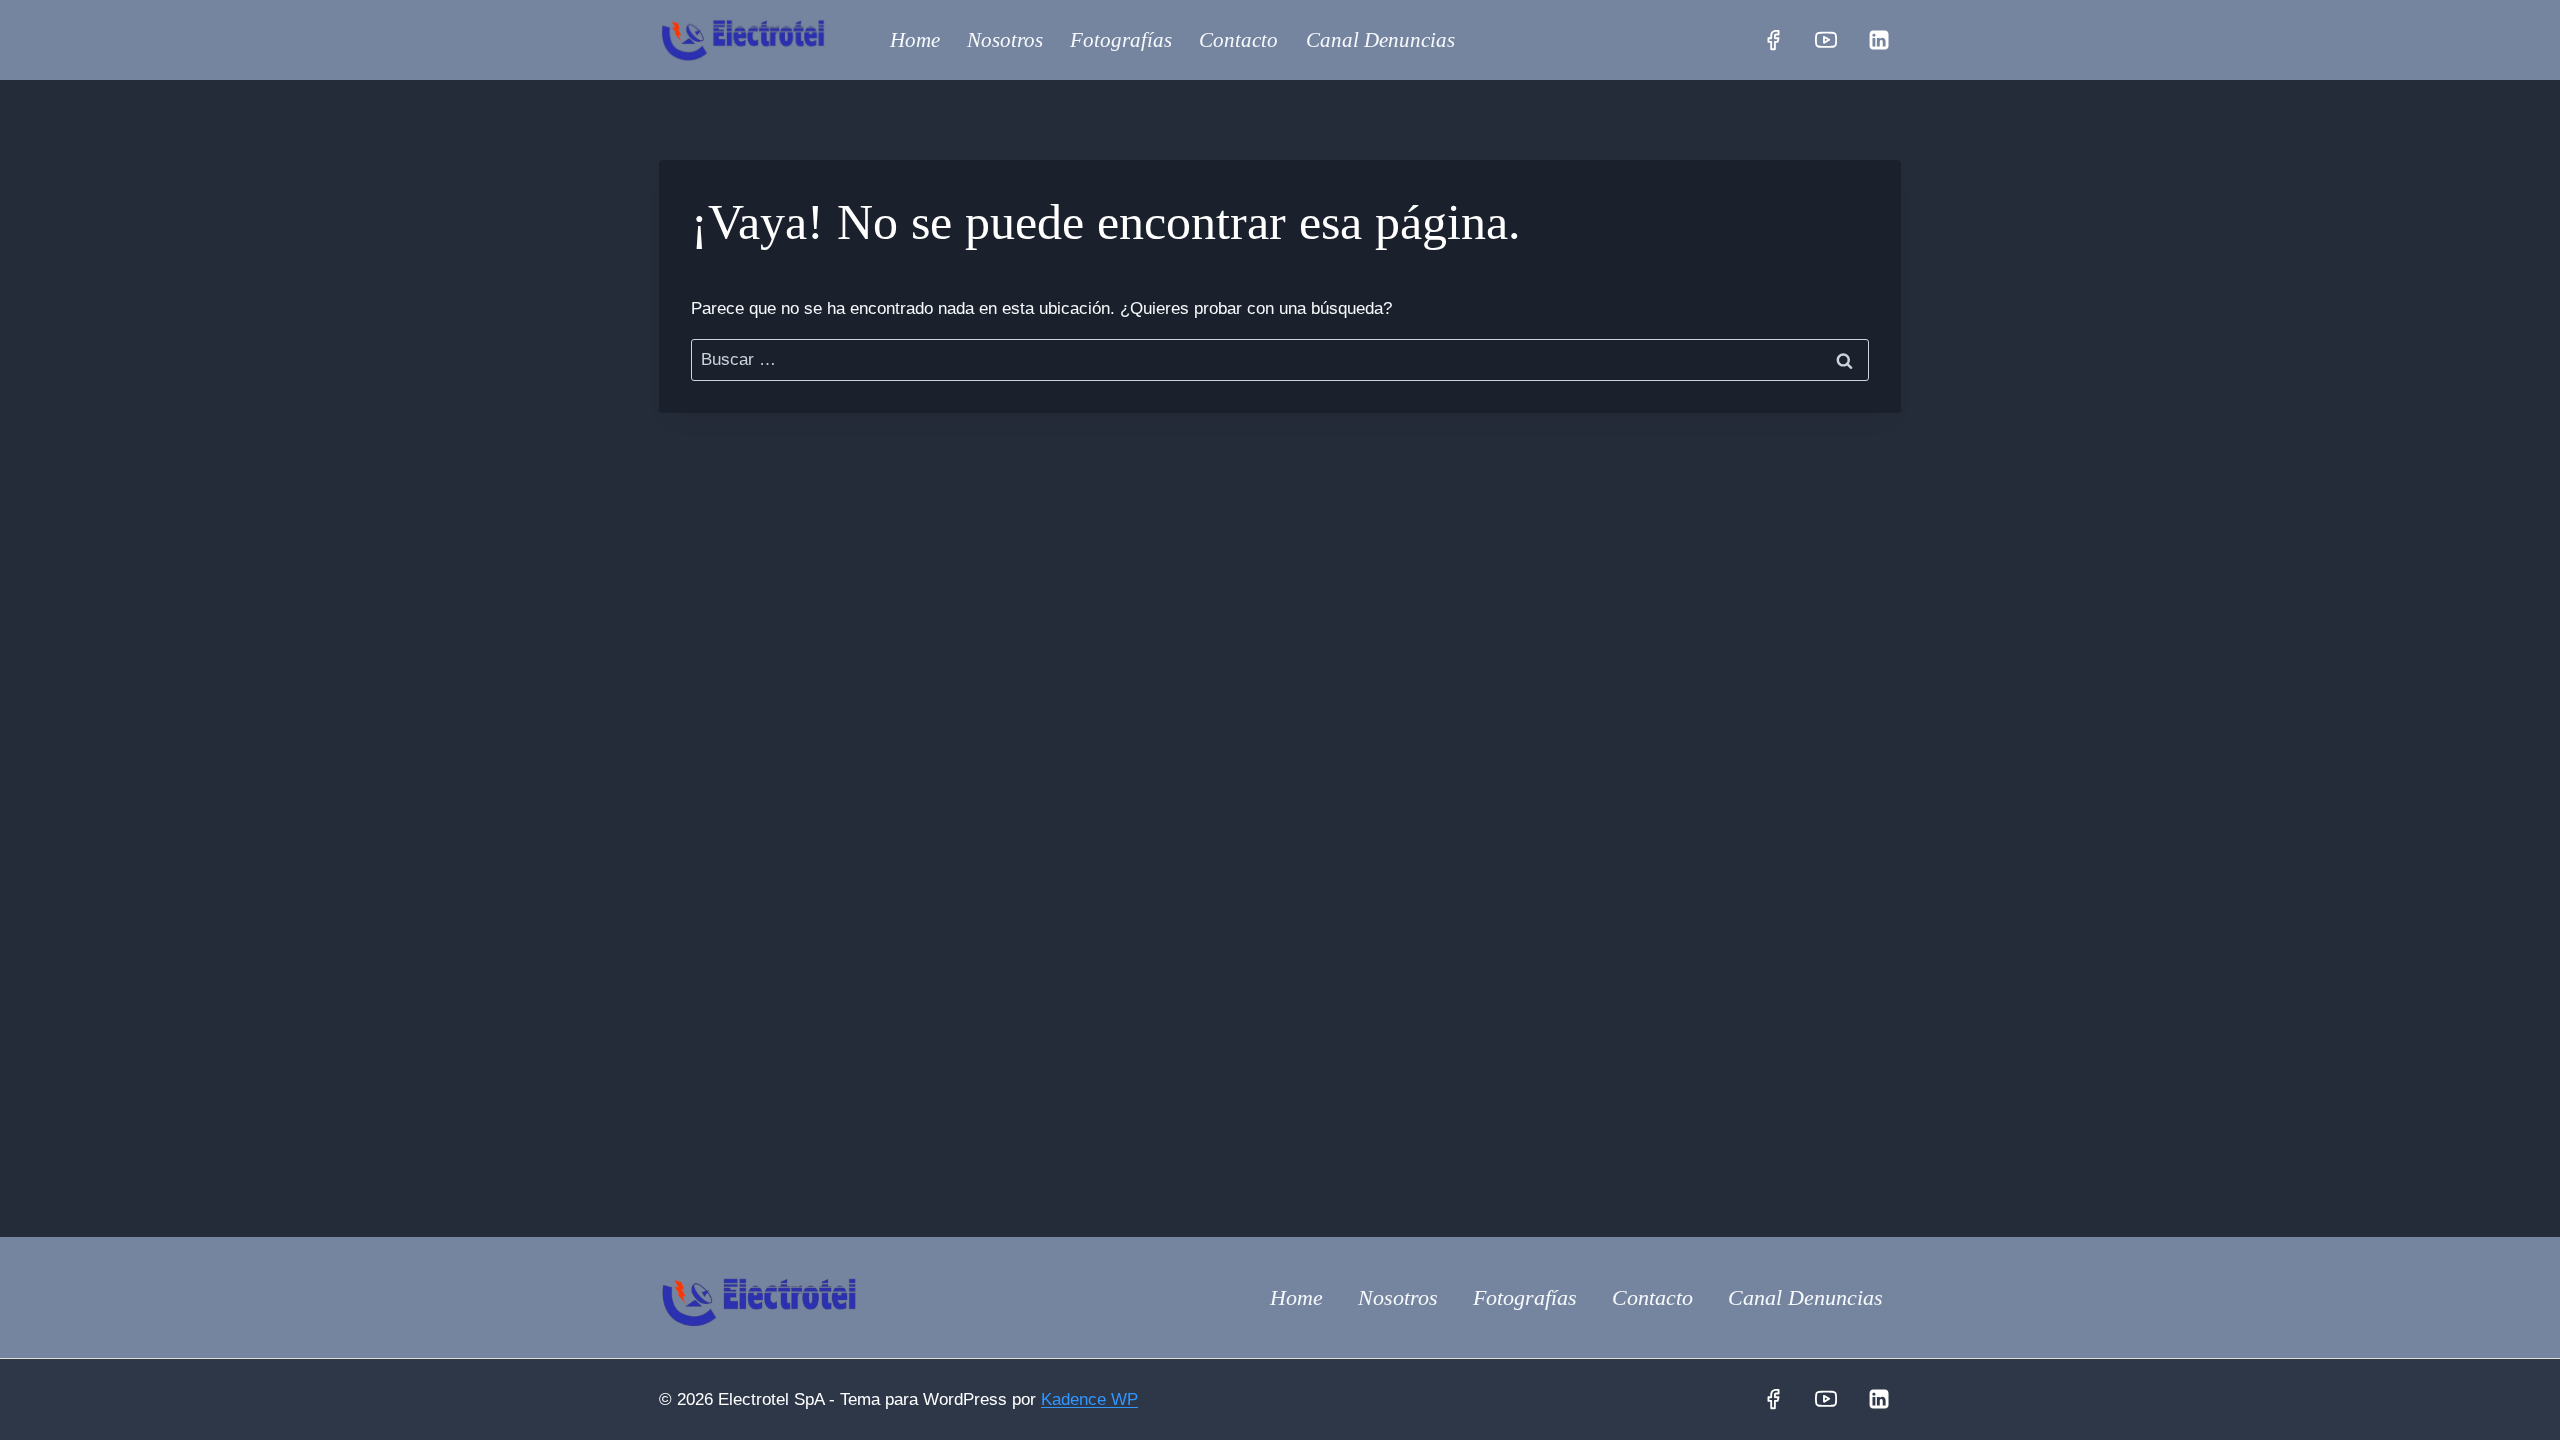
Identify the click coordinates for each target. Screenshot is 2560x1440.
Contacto (1238, 40)
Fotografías (1121, 40)
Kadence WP (1089, 1399)
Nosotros (1005, 40)
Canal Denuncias (1380, 40)
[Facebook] (1773, 40)
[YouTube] (1826, 40)
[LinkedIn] (1879, 40)
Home (915, 40)
